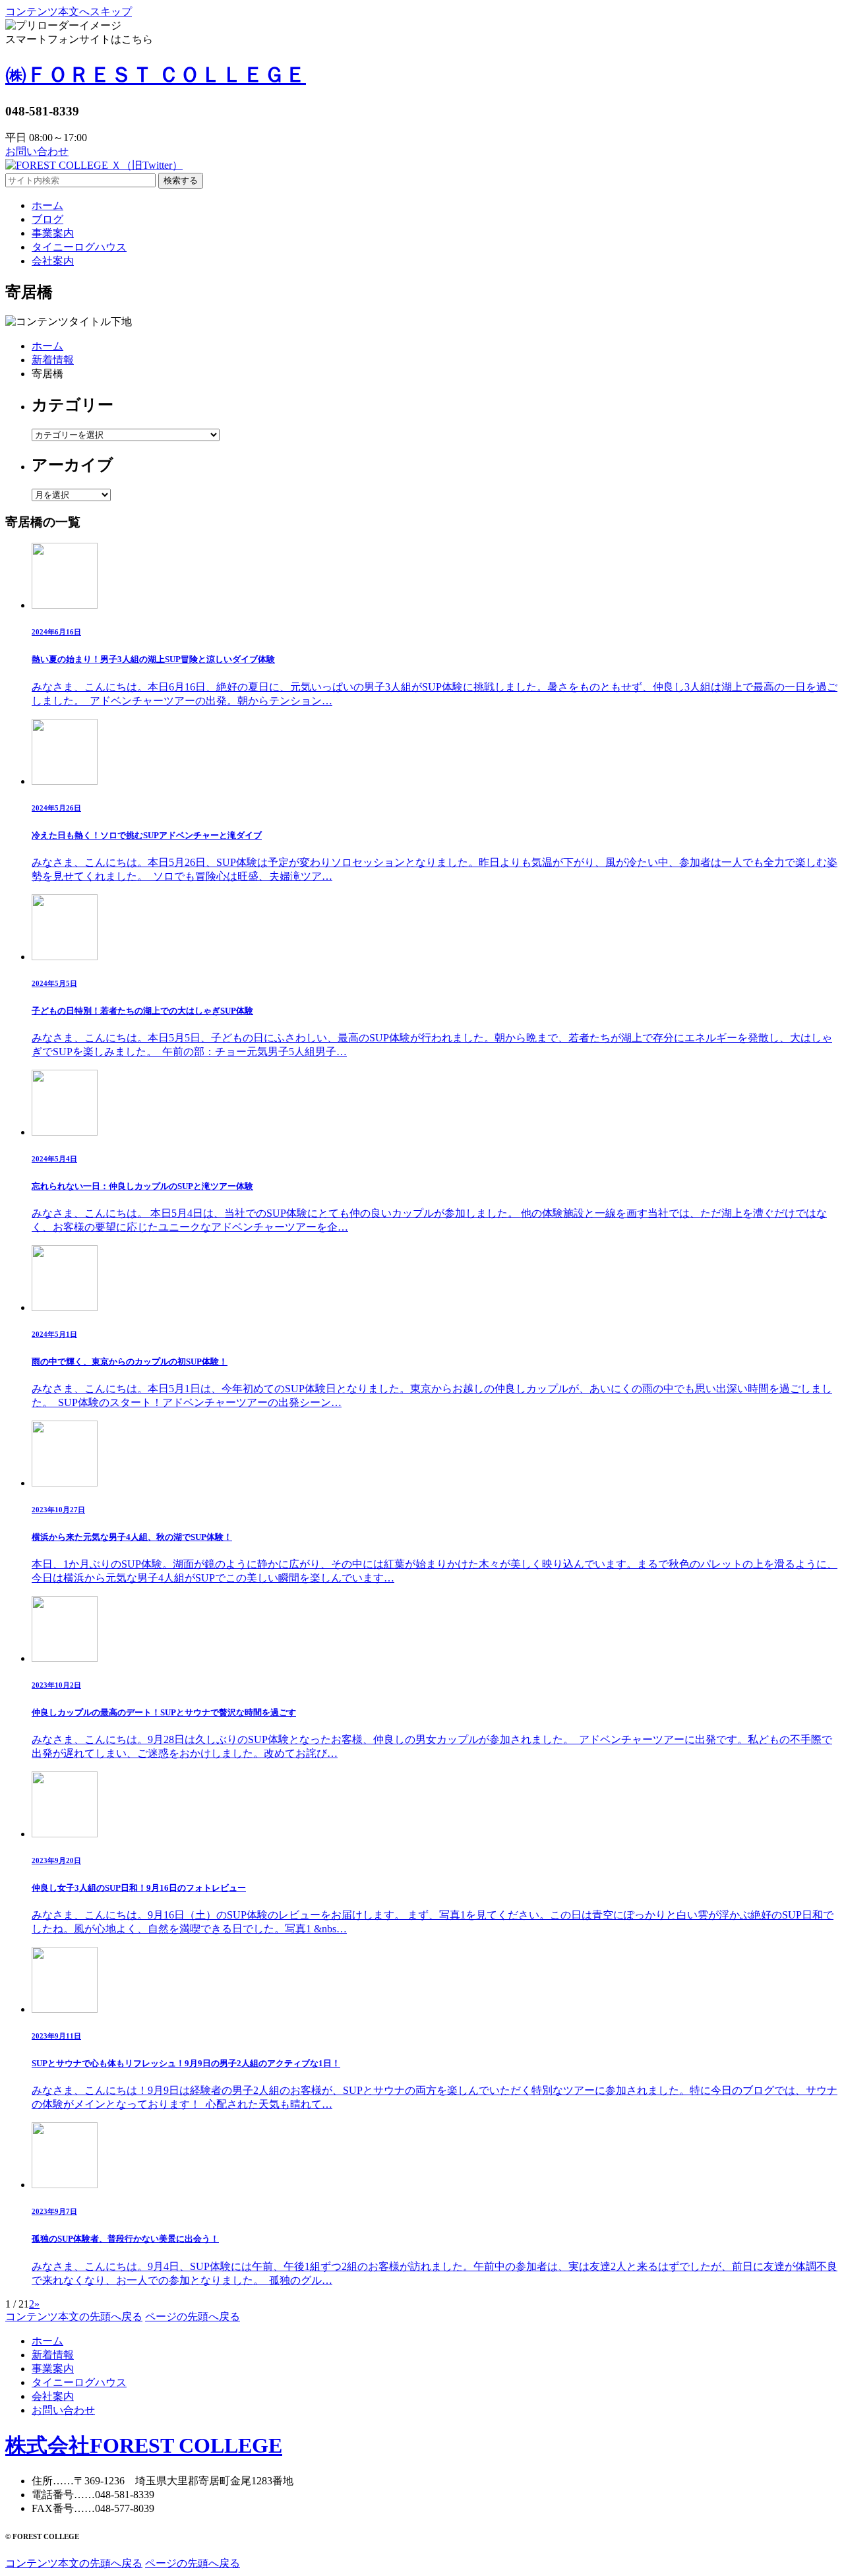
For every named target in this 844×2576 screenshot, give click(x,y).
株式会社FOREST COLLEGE (144, 2445)
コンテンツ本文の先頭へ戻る (74, 2316)
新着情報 (53, 360)
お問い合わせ (37, 151)
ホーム (47, 346)
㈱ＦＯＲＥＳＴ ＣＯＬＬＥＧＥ (156, 75)
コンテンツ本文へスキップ (69, 12)
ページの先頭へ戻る (193, 2316)
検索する (181, 180)
